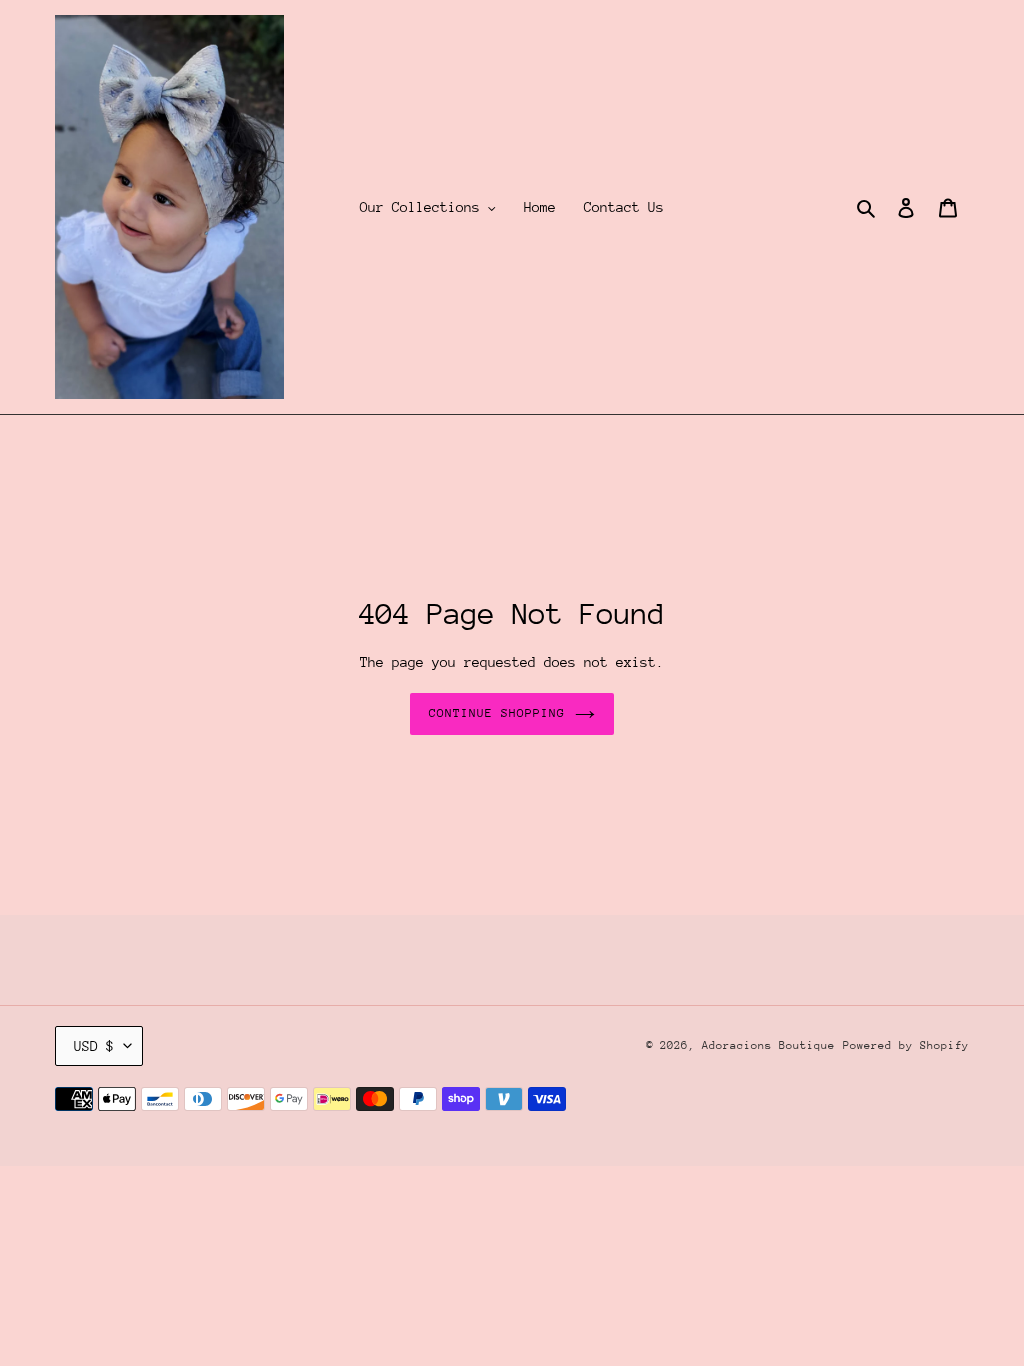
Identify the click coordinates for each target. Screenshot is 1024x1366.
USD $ (94, 1046)
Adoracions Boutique (768, 1045)
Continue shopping (497, 713)
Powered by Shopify (906, 1045)
